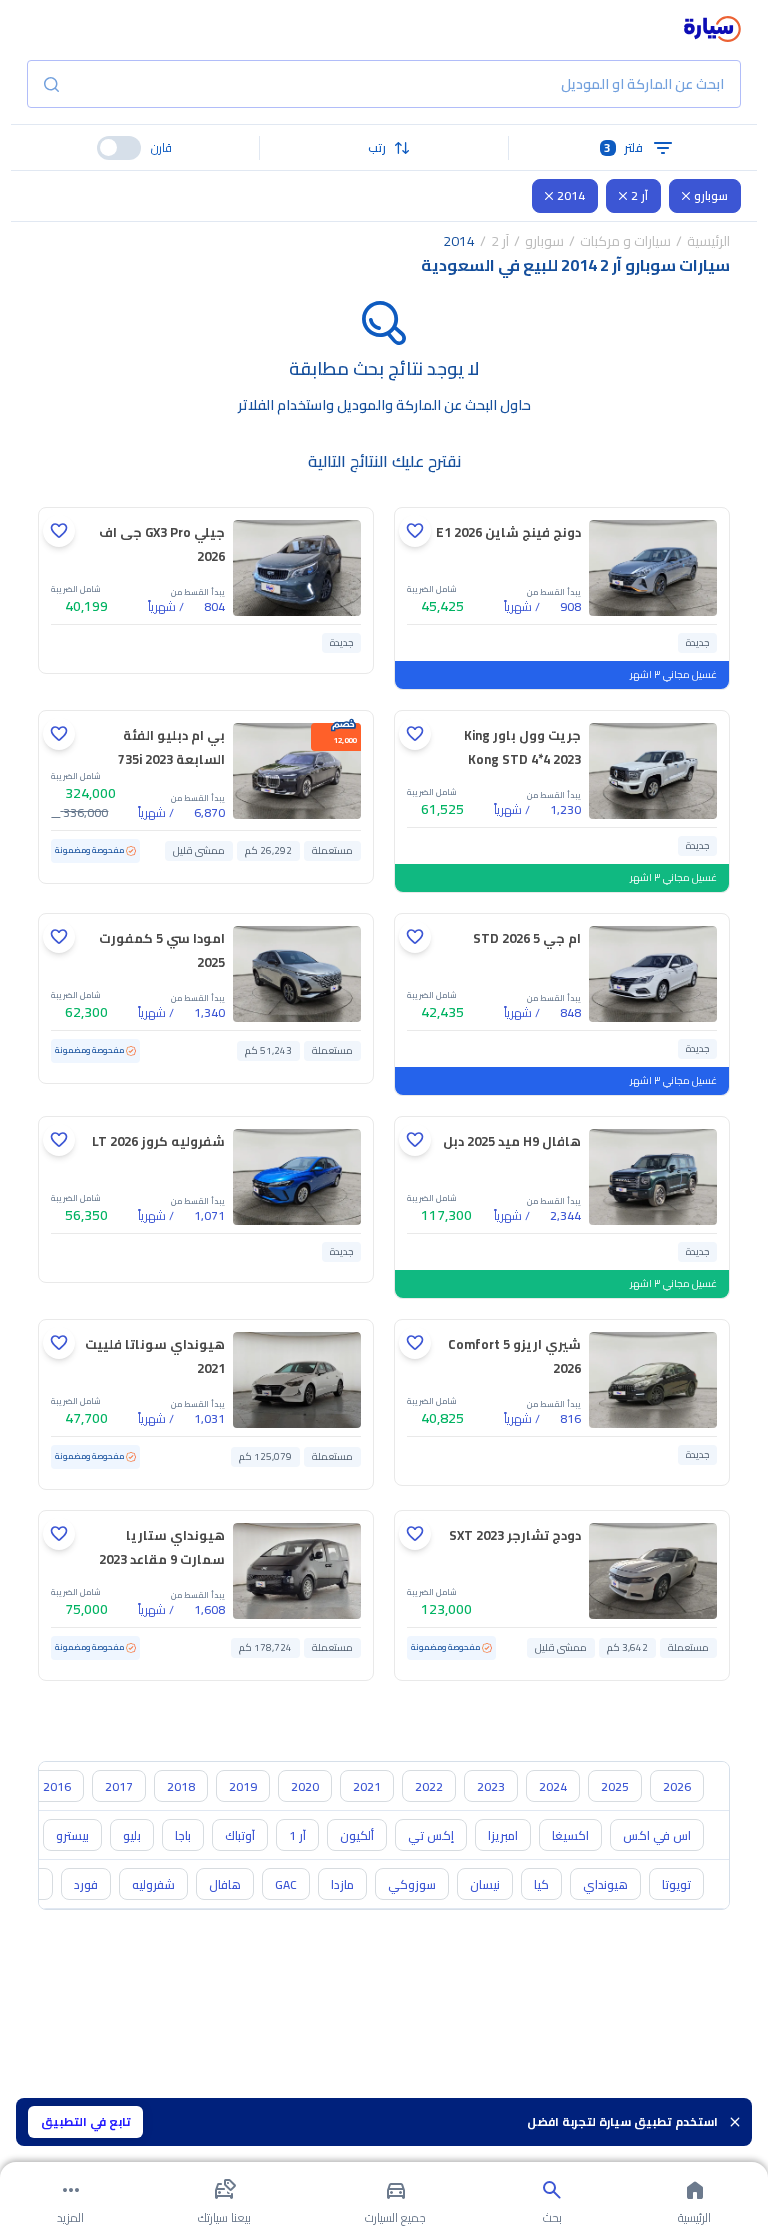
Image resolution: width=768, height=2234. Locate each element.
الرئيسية (708, 241)
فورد (86, 1884)
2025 (615, 1786)
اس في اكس (657, 1835)
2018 (181, 1786)
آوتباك (240, 1835)
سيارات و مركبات (625, 241)
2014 (571, 195)
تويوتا (676, 1884)
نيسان (485, 1884)
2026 (677, 1786)
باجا (183, 1835)
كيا (541, 1884)
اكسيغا (570, 1835)
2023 (491, 1786)
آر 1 (297, 1835)
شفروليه (153, 1884)
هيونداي (605, 1884)
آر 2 (639, 195)
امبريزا (503, 1835)
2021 (367, 1786)
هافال (225, 1884)
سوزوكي (412, 1884)
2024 (553, 1786)
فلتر (623, 147)
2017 (119, 1786)
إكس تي (431, 1835)
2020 (305, 1786)
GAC (286, 1884)
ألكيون (357, 1835)
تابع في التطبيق (86, 2121)
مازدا (342, 1884)
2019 (243, 1786)
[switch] (119, 148)
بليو (132, 1835)
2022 (429, 1786)
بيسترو (72, 1835)
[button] (384, 148)
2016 (57, 1786)
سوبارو (711, 195)
